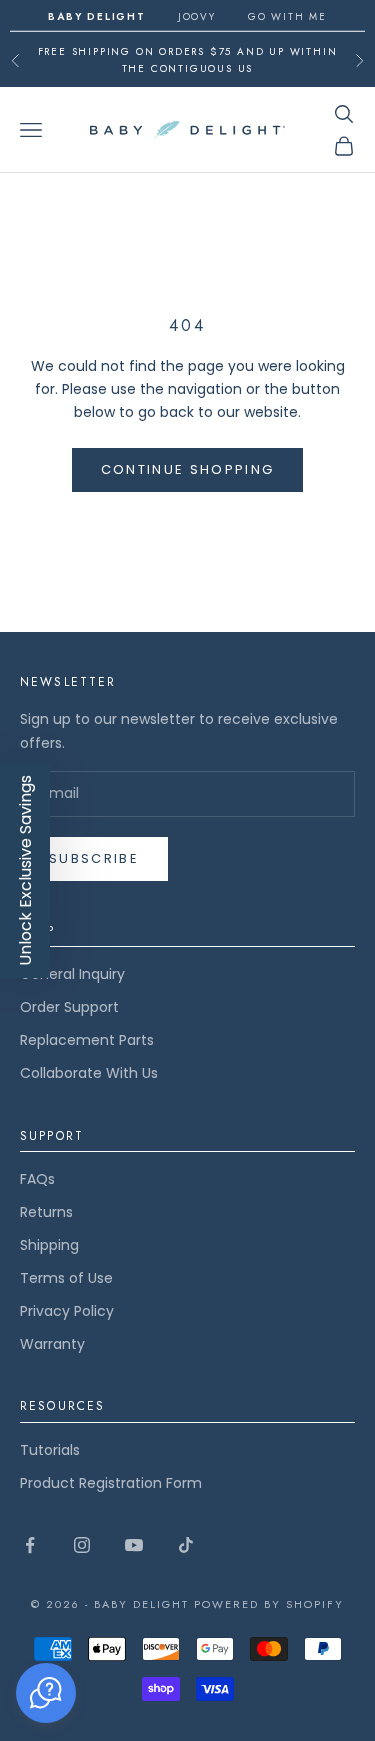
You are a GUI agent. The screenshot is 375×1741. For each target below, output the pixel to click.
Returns (46, 1212)
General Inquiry (72, 974)
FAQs (37, 1179)
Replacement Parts (87, 1040)
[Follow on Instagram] (82, 1545)
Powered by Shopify (269, 1604)
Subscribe (94, 858)
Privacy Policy (67, 1311)
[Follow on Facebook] (30, 1545)
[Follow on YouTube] (134, 1545)
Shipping (49, 1245)
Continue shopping (188, 469)
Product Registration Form (111, 1483)
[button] (46, 1693)
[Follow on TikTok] (186, 1545)
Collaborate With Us (89, 1073)
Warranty (52, 1344)
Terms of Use (66, 1278)
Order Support (69, 1007)
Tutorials (50, 1450)
